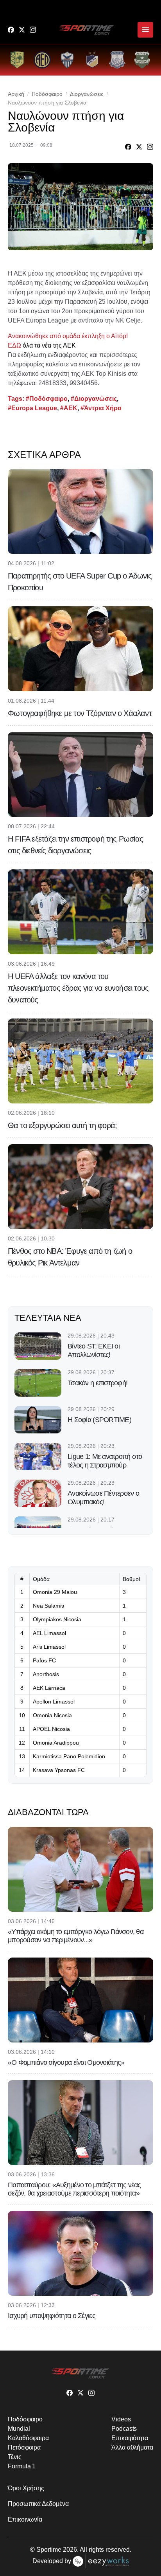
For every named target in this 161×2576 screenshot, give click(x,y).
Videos (121, 2419)
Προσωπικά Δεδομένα (38, 2504)
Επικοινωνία (25, 2519)
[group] (17, 60)
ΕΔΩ (14, 345)
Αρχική (16, 94)
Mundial (19, 2429)
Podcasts (124, 2429)
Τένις (15, 2457)
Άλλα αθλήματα (132, 2447)
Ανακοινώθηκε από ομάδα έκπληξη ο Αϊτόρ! (68, 336)
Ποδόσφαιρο (47, 94)
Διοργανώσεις (87, 94)
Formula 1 (22, 2466)
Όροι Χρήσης (26, 2488)
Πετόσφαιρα (24, 2447)
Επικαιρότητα (130, 2438)
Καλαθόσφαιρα (28, 2438)
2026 (70, 2550)
